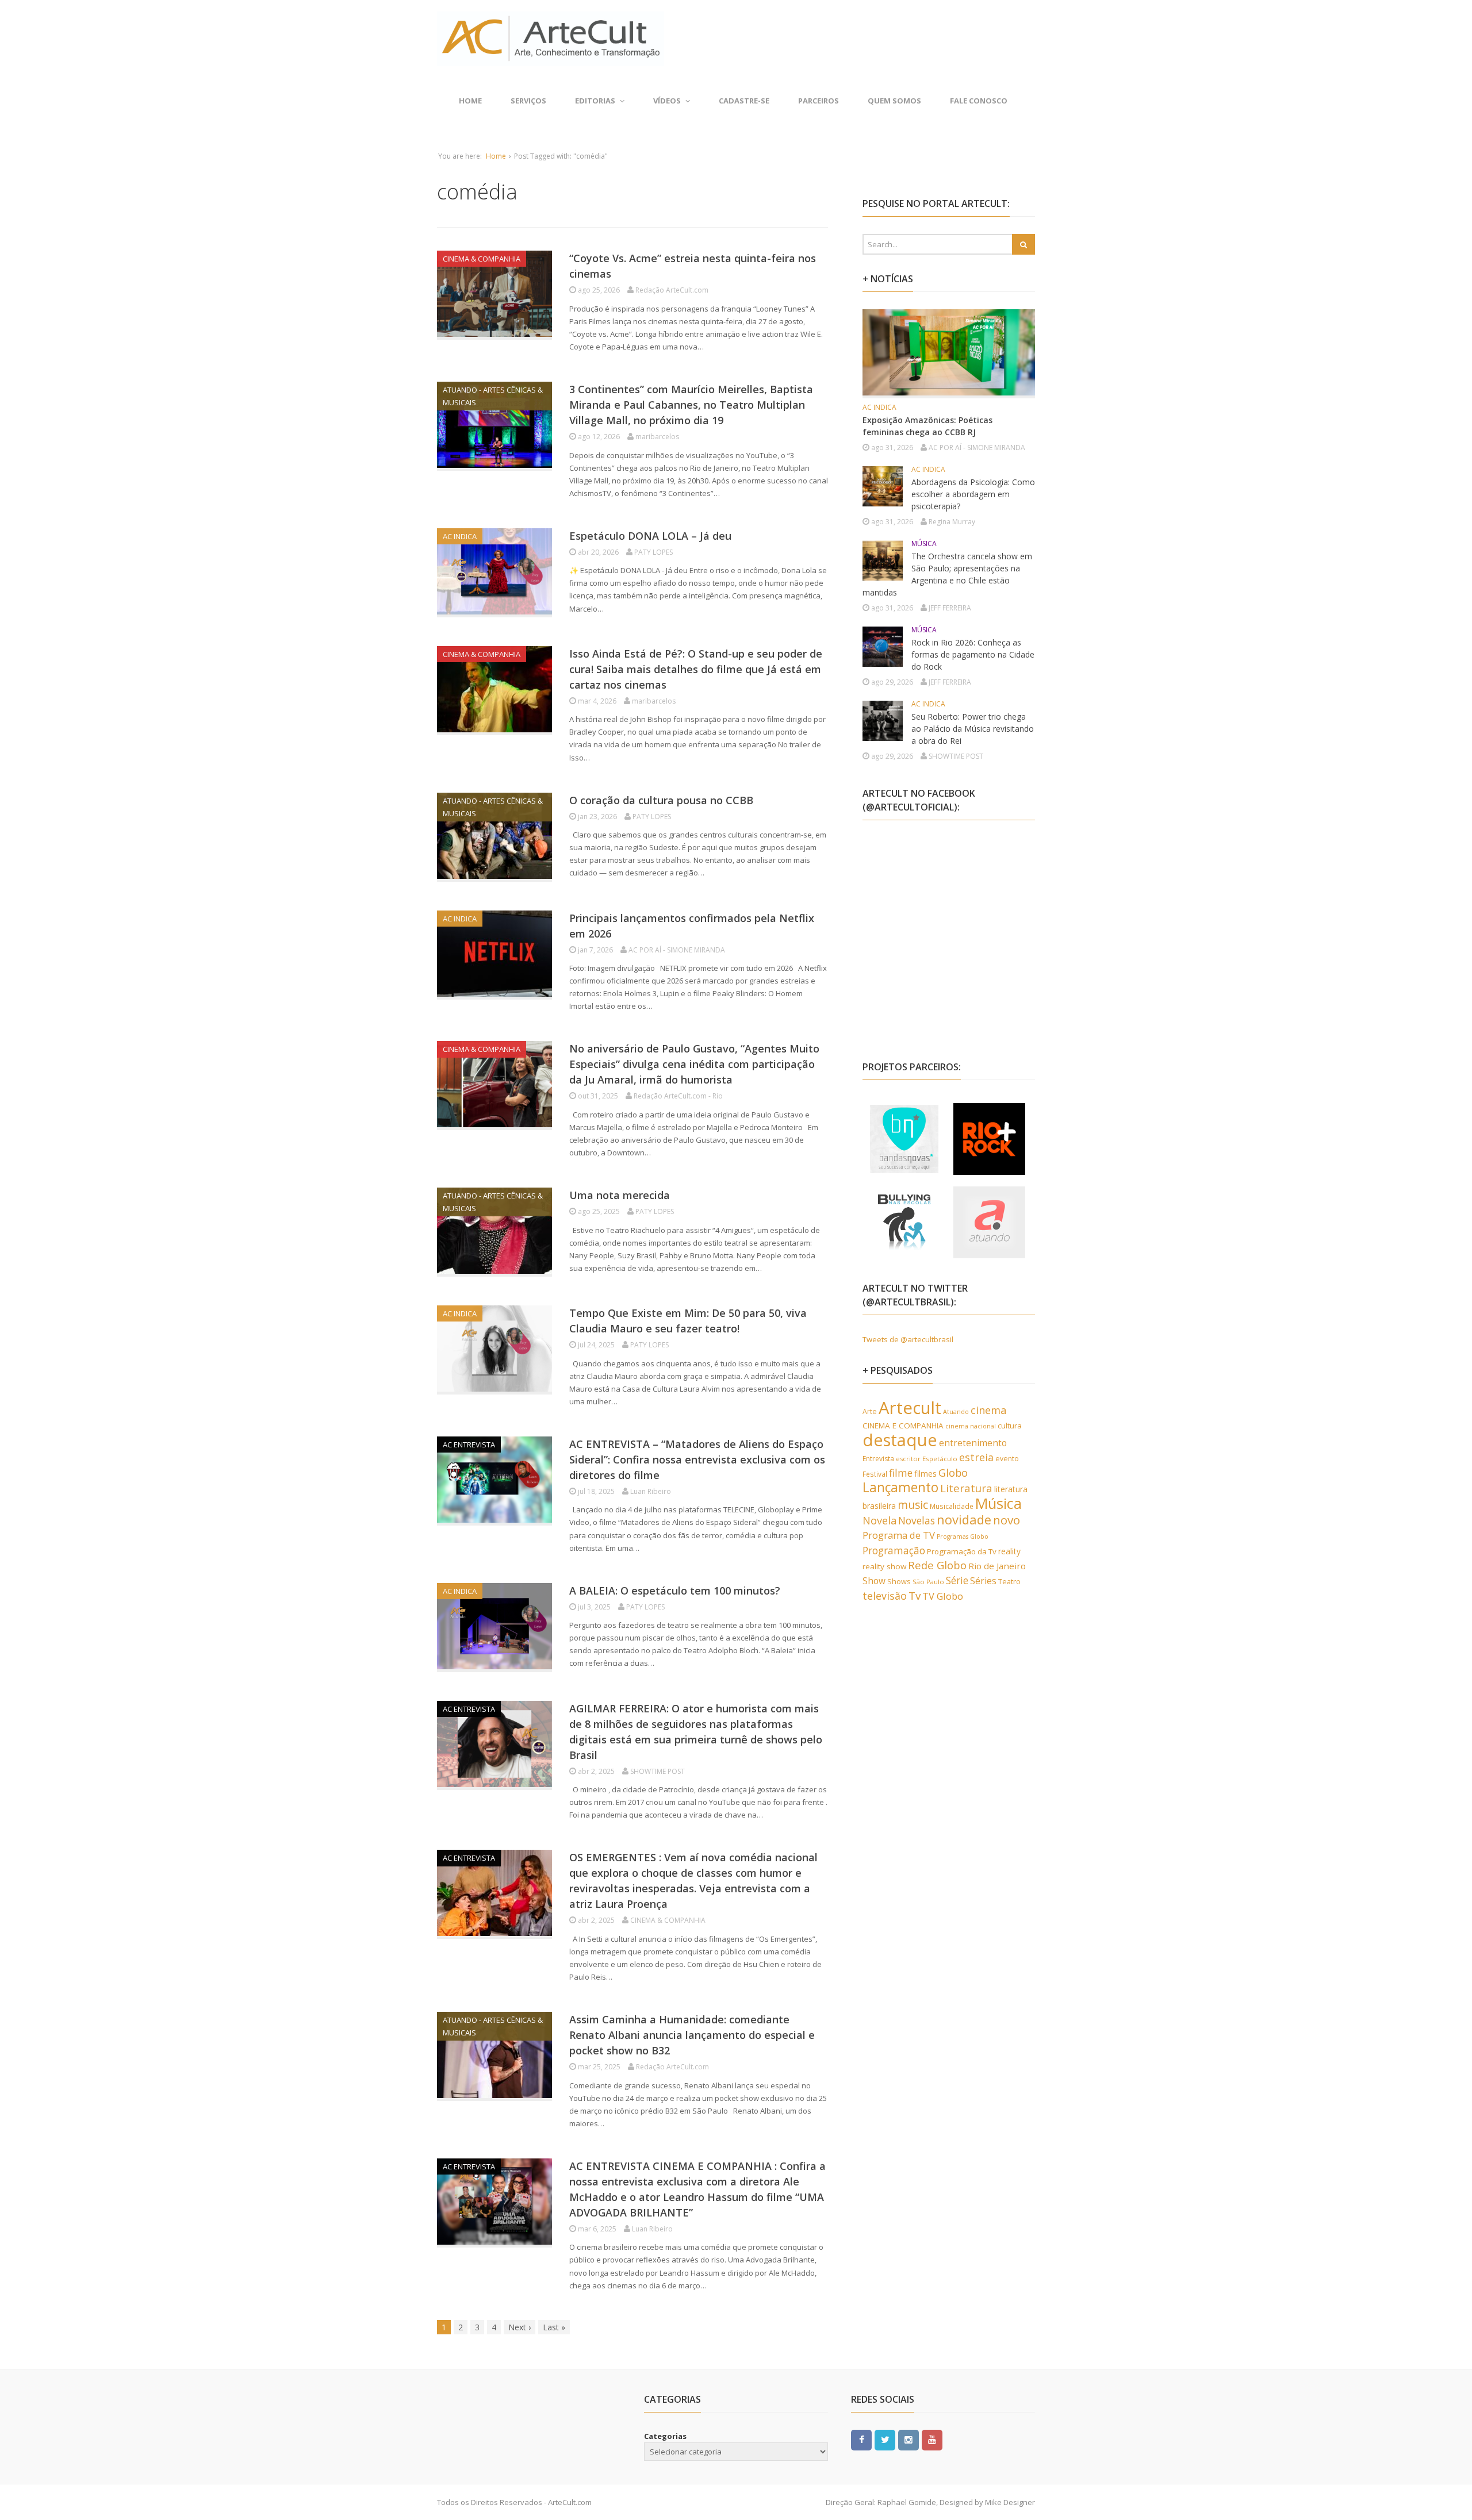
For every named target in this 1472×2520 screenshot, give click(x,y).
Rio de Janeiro (997, 1566)
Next (520, 2327)
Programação (894, 1550)
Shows (899, 1581)
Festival (875, 1474)
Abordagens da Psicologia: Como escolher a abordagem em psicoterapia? (973, 494)
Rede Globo (937, 1565)
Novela (879, 1520)
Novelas (917, 1520)
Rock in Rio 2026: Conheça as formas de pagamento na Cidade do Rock (973, 654)
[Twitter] (885, 2439)
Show (874, 1581)
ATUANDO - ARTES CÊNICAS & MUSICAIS (493, 396)
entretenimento (973, 1443)
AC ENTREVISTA (469, 1445)
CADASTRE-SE (744, 101)
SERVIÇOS (528, 101)
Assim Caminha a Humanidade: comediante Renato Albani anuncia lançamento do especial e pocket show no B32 (692, 2035)
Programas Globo (963, 1536)
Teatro (1009, 1581)
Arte (870, 1411)
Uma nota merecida (620, 1195)
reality (1009, 1551)
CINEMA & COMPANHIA (482, 259)
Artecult (910, 1408)
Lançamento (900, 1487)
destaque (900, 1440)
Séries (983, 1581)
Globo (953, 1473)
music (913, 1505)
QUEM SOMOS (894, 101)
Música (998, 1503)
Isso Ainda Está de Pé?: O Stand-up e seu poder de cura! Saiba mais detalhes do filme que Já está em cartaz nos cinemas (696, 669)
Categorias (665, 2436)
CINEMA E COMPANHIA (903, 1426)
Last (554, 2327)
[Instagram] (908, 2439)
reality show (884, 1566)
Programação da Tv (962, 1551)
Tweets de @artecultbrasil (908, 1339)
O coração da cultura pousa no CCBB (661, 800)
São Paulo (928, 1582)
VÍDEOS (667, 101)
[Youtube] (932, 2439)
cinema (989, 1410)
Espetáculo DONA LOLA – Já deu (650, 536)
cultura (1010, 1426)
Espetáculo (940, 1459)
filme (901, 1473)
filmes (925, 1474)
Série (957, 1580)
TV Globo (943, 1596)
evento (1007, 1459)
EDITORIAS (595, 101)
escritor (908, 1459)
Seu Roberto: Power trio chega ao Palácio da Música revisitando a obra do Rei (973, 729)
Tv (915, 1596)
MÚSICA (924, 543)
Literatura (966, 1488)
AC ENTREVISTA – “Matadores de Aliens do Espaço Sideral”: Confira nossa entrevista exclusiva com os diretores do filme (697, 1459)
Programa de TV (899, 1535)
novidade (964, 1520)
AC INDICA (460, 536)
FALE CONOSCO (979, 101)
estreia (976, 1457)
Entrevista (878, 1459)
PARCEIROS (819, 101)
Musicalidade (952, 1506)
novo (1007, 1520)
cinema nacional (971, 1426)
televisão (885, 1596)
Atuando (956, 1411)
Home (470, 101)
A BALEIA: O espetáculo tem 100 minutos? (675, 1591)
